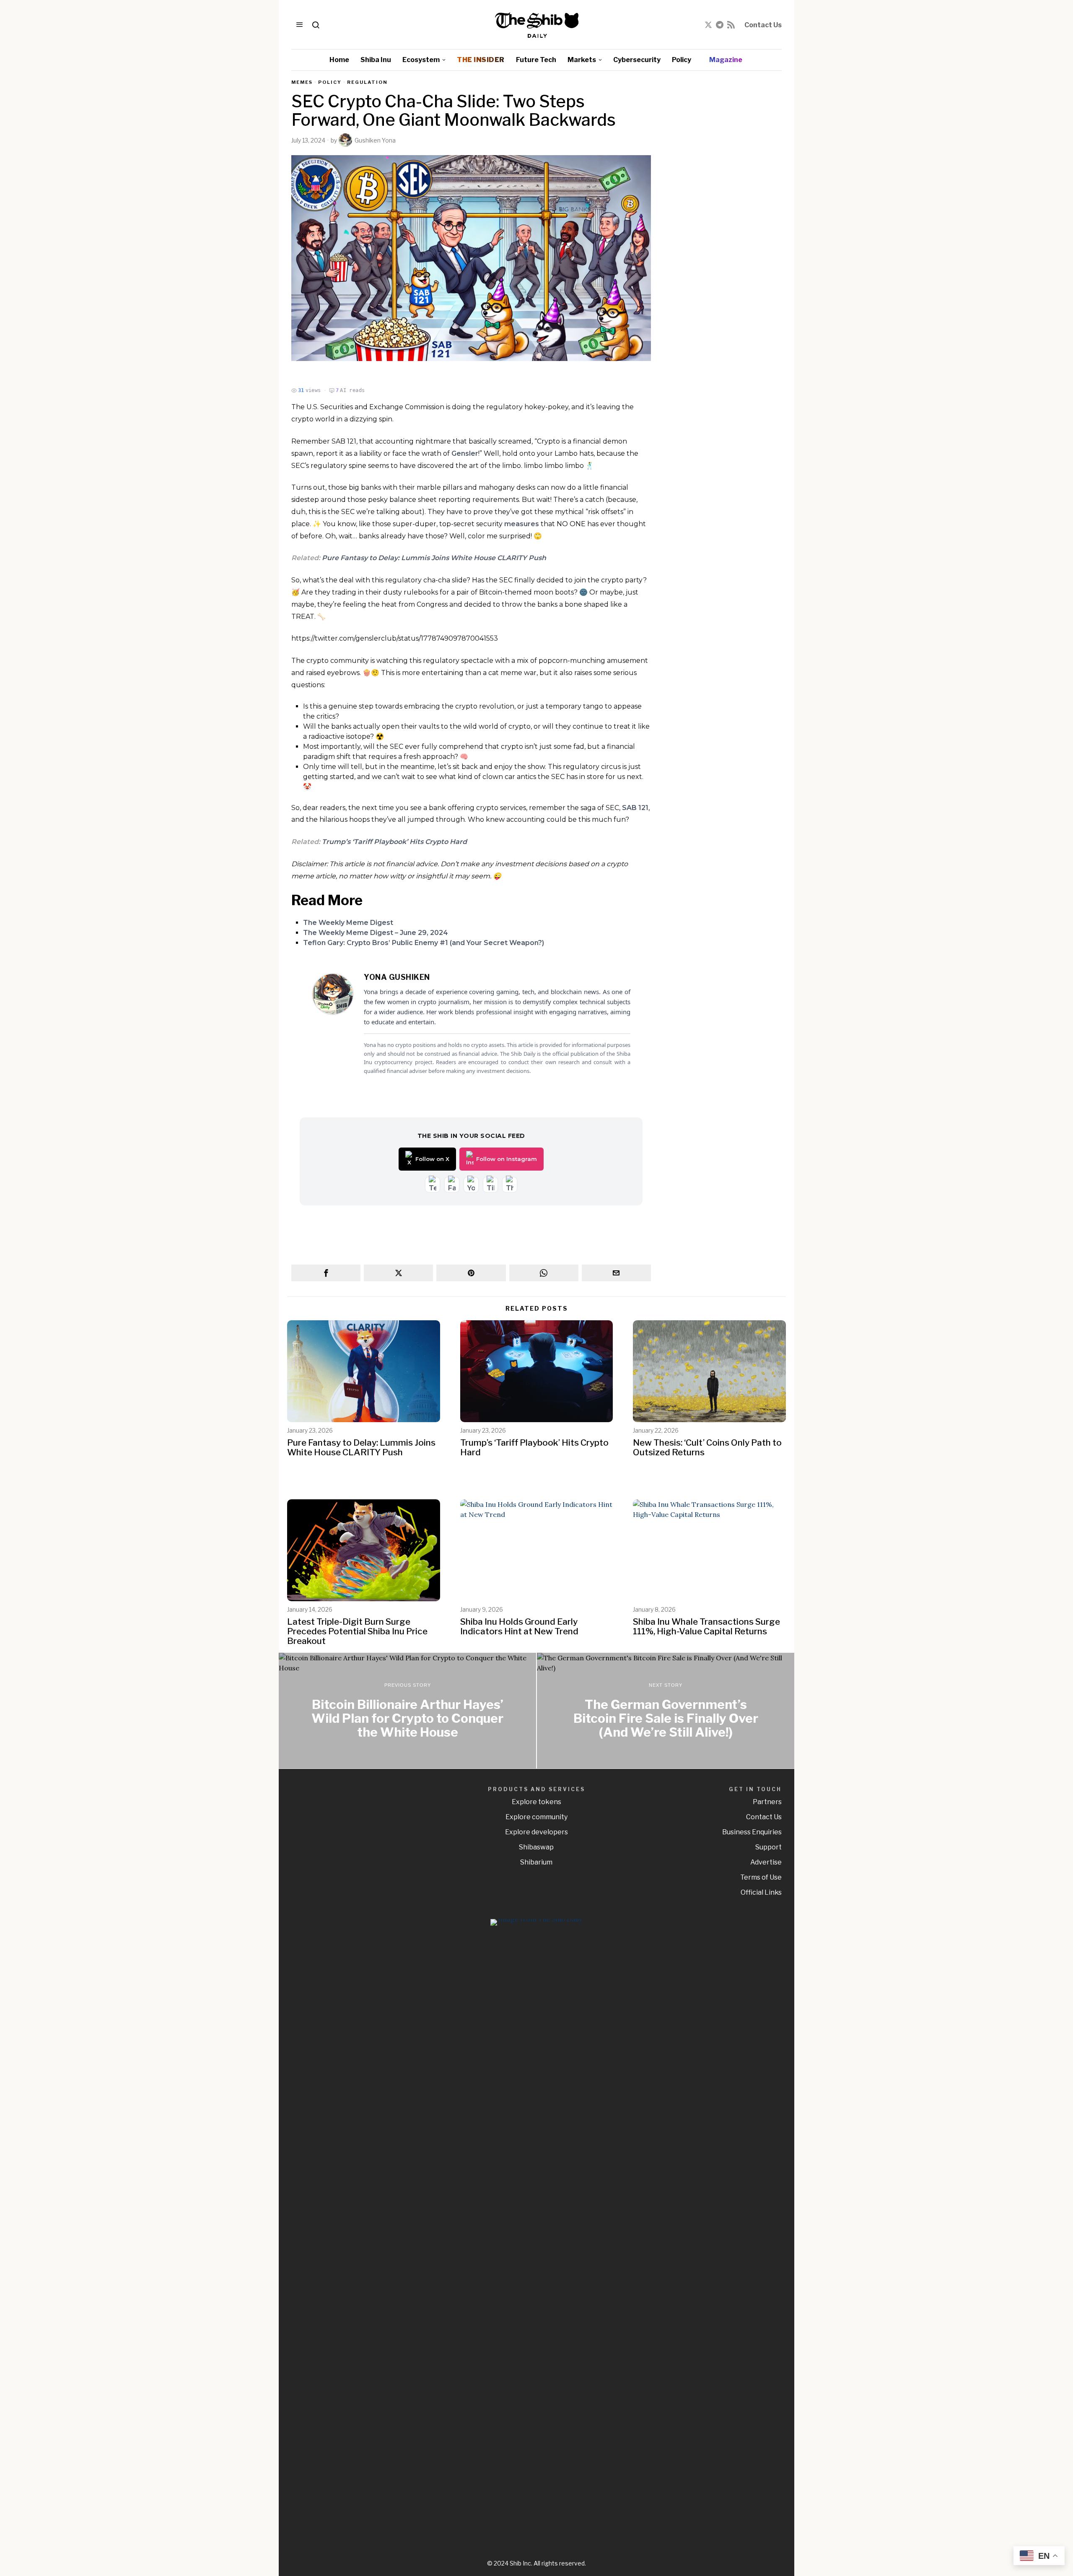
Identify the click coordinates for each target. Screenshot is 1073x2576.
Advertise (766, 1862)
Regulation (367, 82)
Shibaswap (536, 1847)
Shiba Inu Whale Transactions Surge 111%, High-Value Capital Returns (706, 1626)
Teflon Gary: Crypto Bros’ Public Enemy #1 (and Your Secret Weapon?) (424, 943)
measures (522, 524)
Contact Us (763, 25)
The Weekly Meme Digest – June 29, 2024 (376, 933)
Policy (330, 82)
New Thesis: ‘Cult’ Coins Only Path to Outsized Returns (707, 1447)
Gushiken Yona (375, 140)
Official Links (761, 1892)
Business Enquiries (752, 1832)
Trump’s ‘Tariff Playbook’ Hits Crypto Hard (394, 842)
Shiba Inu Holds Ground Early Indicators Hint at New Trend (519, 1626)
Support (768, 1847)
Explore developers (536, 1832)
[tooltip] (708, 25)
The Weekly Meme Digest (348, 923)
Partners (767, 1802)
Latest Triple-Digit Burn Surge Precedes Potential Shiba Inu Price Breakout (357, 1631)
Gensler (465, 453)
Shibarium (536, 1862)
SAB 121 (635, 808)
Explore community (536, 1817)
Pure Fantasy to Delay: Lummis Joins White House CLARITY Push (434, 558)
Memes (302, 82)
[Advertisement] (723, 205)
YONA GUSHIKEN (397, 977)
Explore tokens (536, 1802)
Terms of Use (761, 1877)
